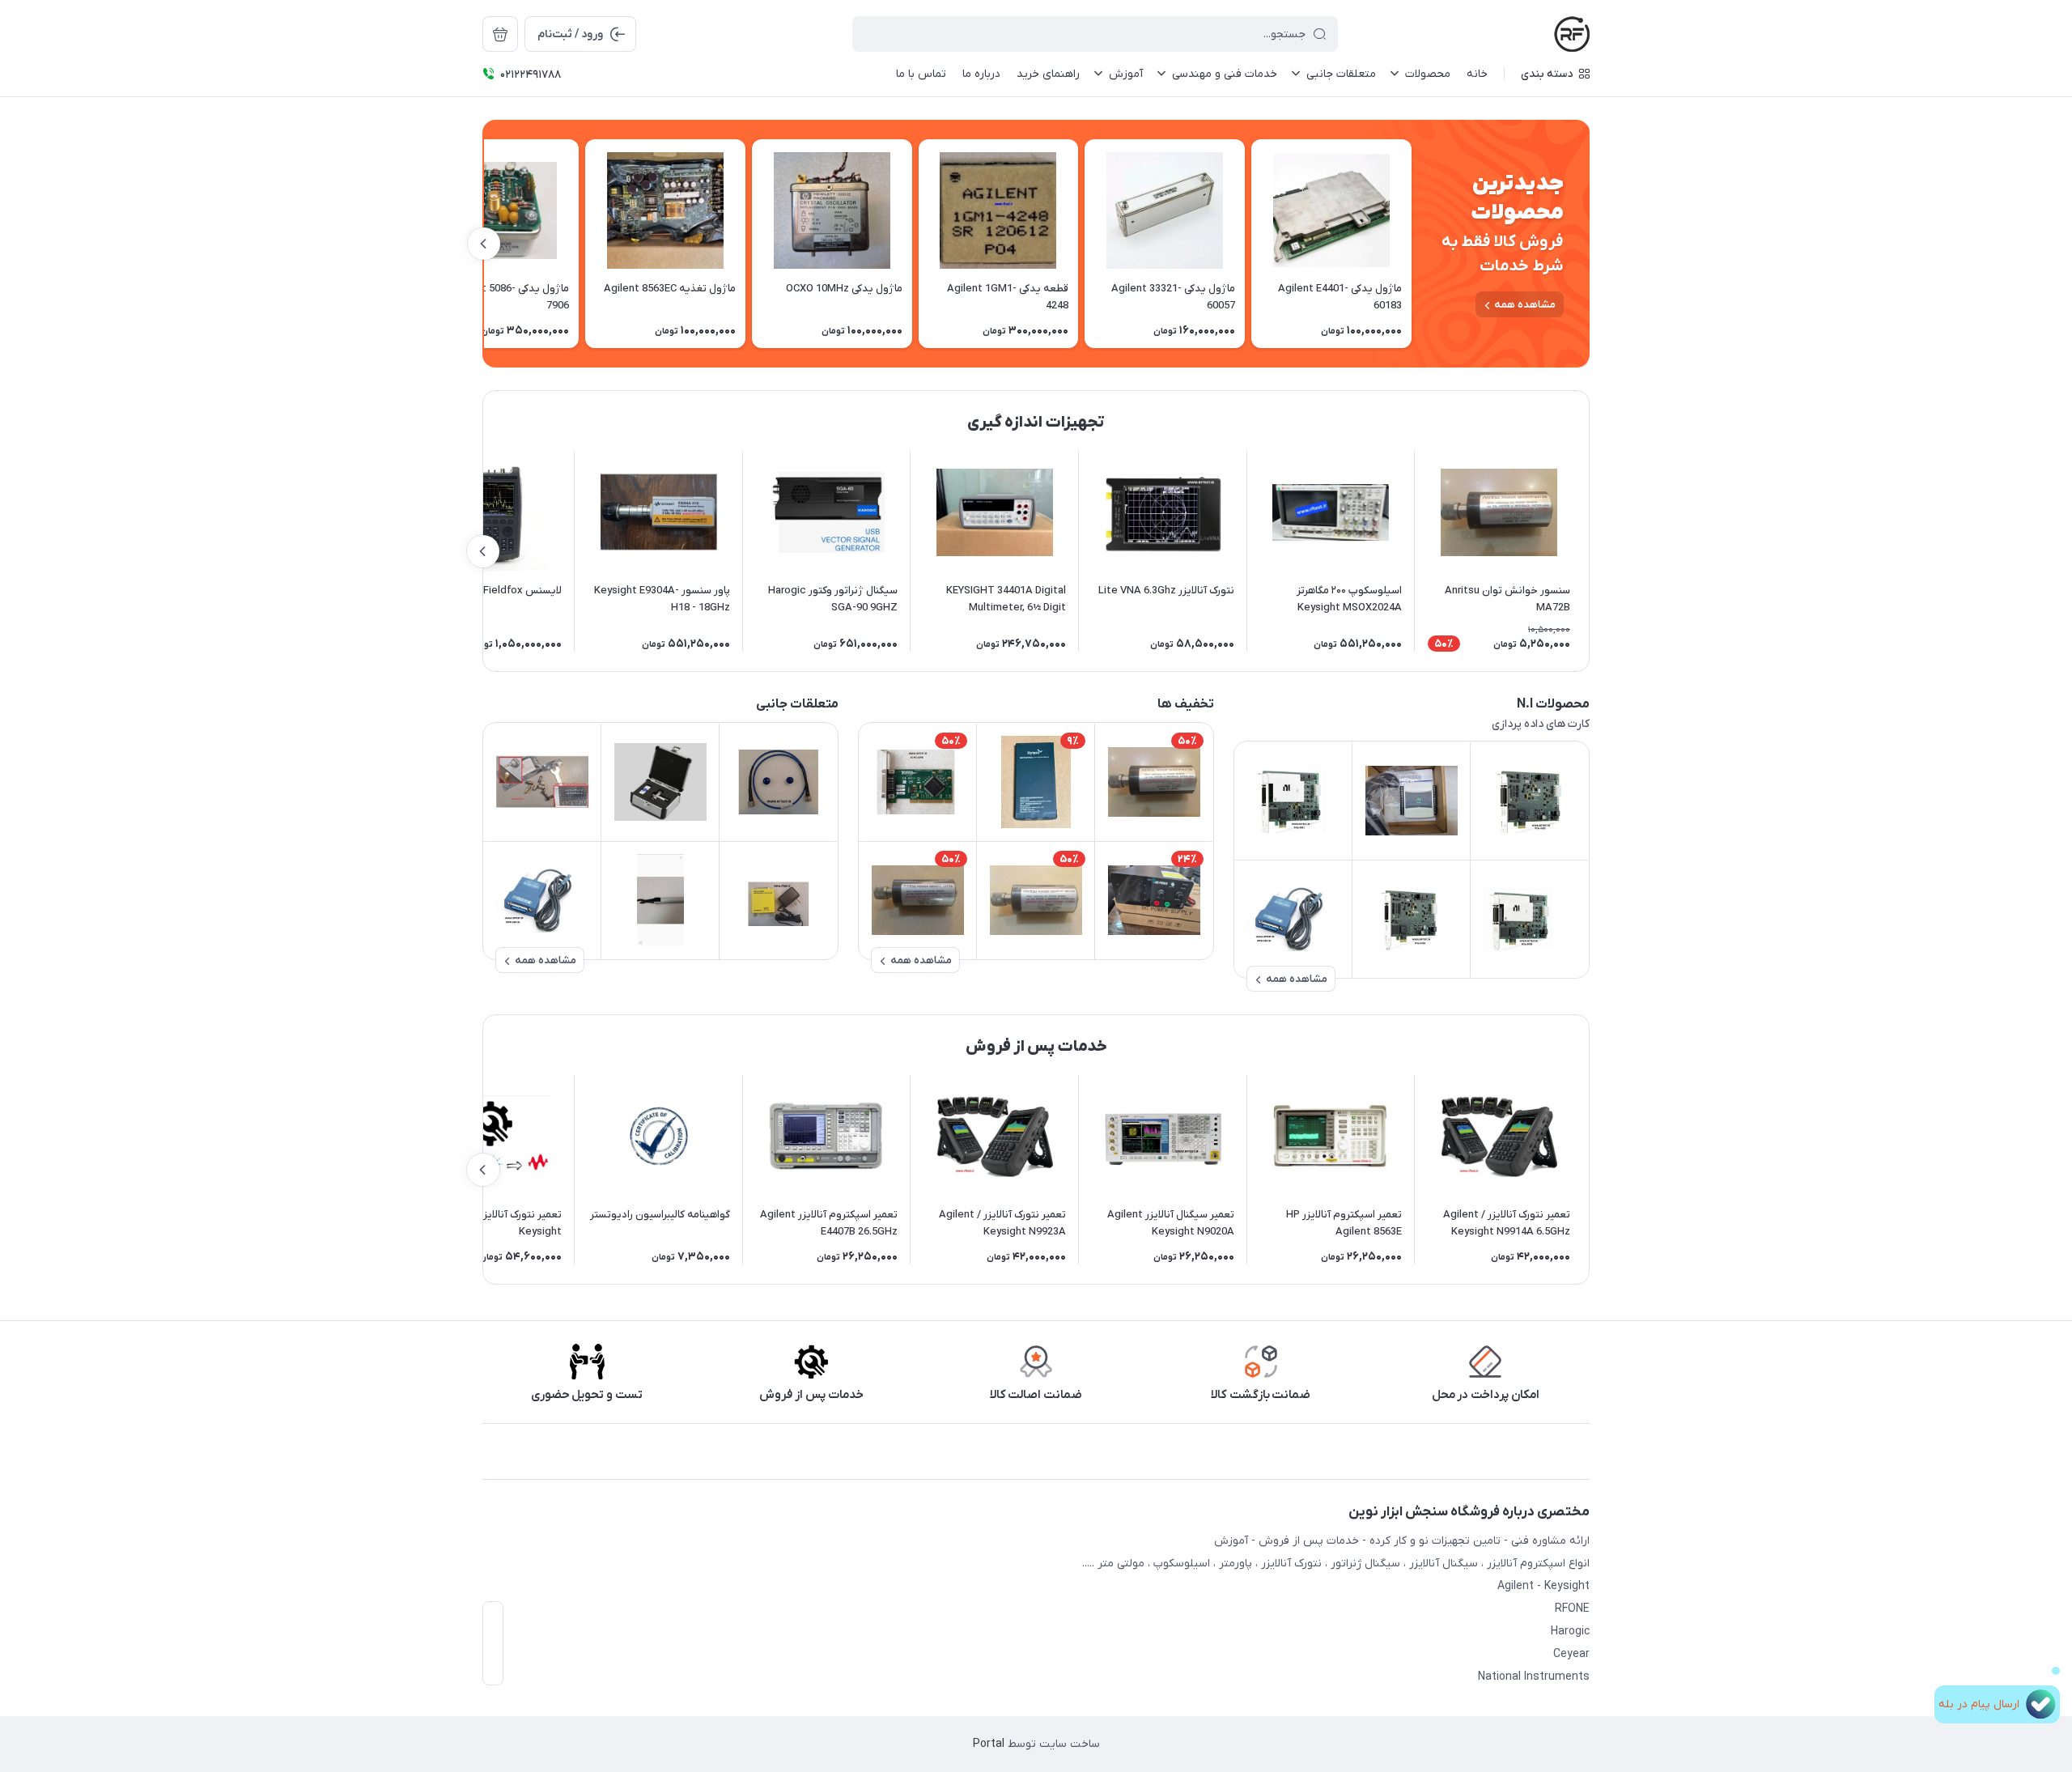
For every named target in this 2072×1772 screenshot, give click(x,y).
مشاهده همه (1525, 305)
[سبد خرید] (500, 34)
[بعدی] (484, 244)
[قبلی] (1412, 244)
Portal (989, 1744)
